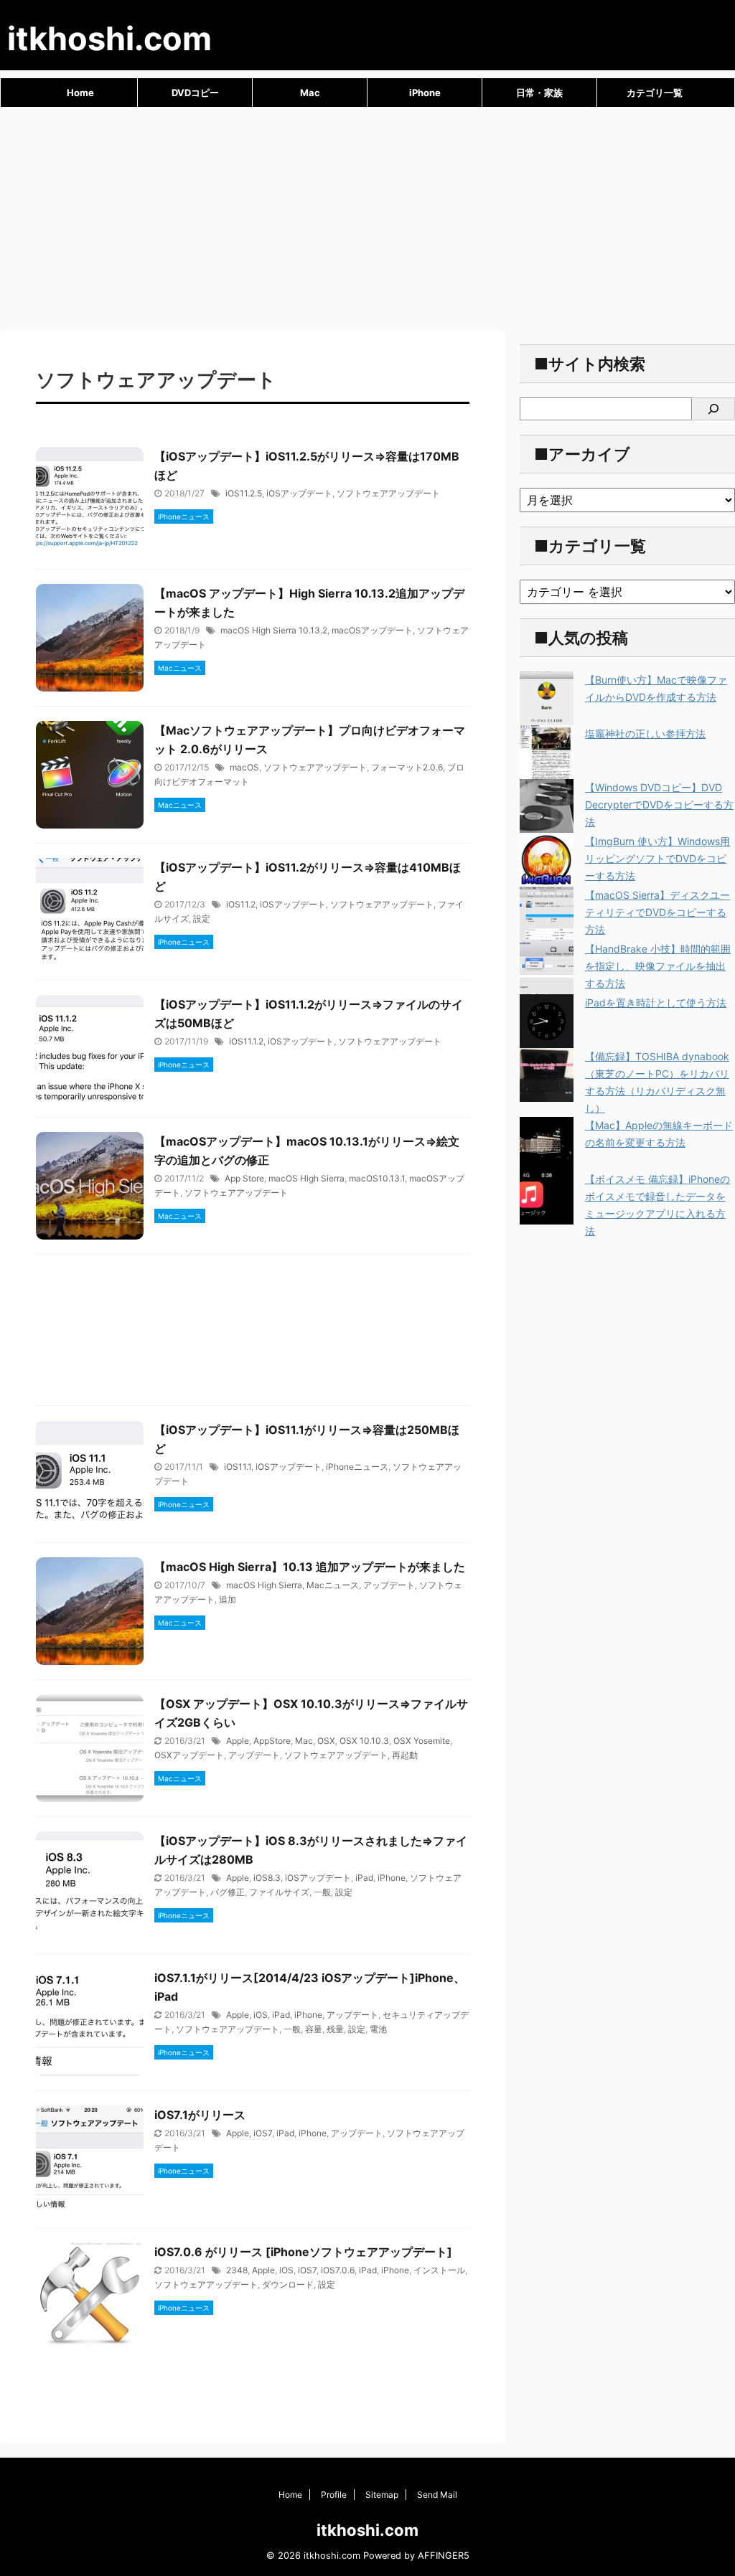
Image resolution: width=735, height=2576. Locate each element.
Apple (238, 1741)
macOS (244, 767)
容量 (314, 2029)
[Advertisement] (367, 215)
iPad (364, 1878)
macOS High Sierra (306, 1178)
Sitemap (382, 2495)
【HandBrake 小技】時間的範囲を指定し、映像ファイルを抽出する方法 (658, 966)
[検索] (713, 409)
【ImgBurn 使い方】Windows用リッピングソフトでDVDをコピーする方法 (657, 858)
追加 (228, 1599)
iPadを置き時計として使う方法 (656, 1002)
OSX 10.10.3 (364, 1741)
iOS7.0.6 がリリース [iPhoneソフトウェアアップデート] (303, 2252)
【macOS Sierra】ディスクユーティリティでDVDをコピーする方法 (657, 912)
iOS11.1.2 (246, 1041)
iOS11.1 (238, 1467)
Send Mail (437, 2495)
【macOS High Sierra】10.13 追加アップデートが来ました (310, 1567)
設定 (202, 919)
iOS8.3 (267, 1878)
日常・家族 (539, 93)
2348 (237, 2270)
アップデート (389, 1585)
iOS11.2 (241, 904)
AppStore (272, 1741)
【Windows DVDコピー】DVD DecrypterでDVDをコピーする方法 (659, 805)
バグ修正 (228, 1892)
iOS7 (263, 2133)
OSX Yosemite (422, 1741)
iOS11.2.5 (244, 493)
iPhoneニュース (357, 1467)
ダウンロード (288, 2284)
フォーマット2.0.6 (407, 767)
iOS (261, 2015)
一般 (322, 1892)
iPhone (425, 93)
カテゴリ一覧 (655, 93)
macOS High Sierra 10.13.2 (274, 630)
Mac (310, 93)
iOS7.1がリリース (200, 2115)
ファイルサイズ (279, 1892)
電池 (378, 2029)
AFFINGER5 (444, 2556)
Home (80, 93)
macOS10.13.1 (377, 1178)
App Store (244, 1178)
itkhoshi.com (109, 38)
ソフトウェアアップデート (388, 493)
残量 (335, 2029)
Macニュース (333, 1585)
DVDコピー (195, 93)
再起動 (405, 1755)
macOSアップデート (372, 630)
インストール (439, 2270)
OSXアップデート (189, 1755)
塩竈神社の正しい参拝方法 (645, 733)
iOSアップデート (299, 493)
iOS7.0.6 (338, 2270)
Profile (334, 2495)
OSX (326, 1741)
